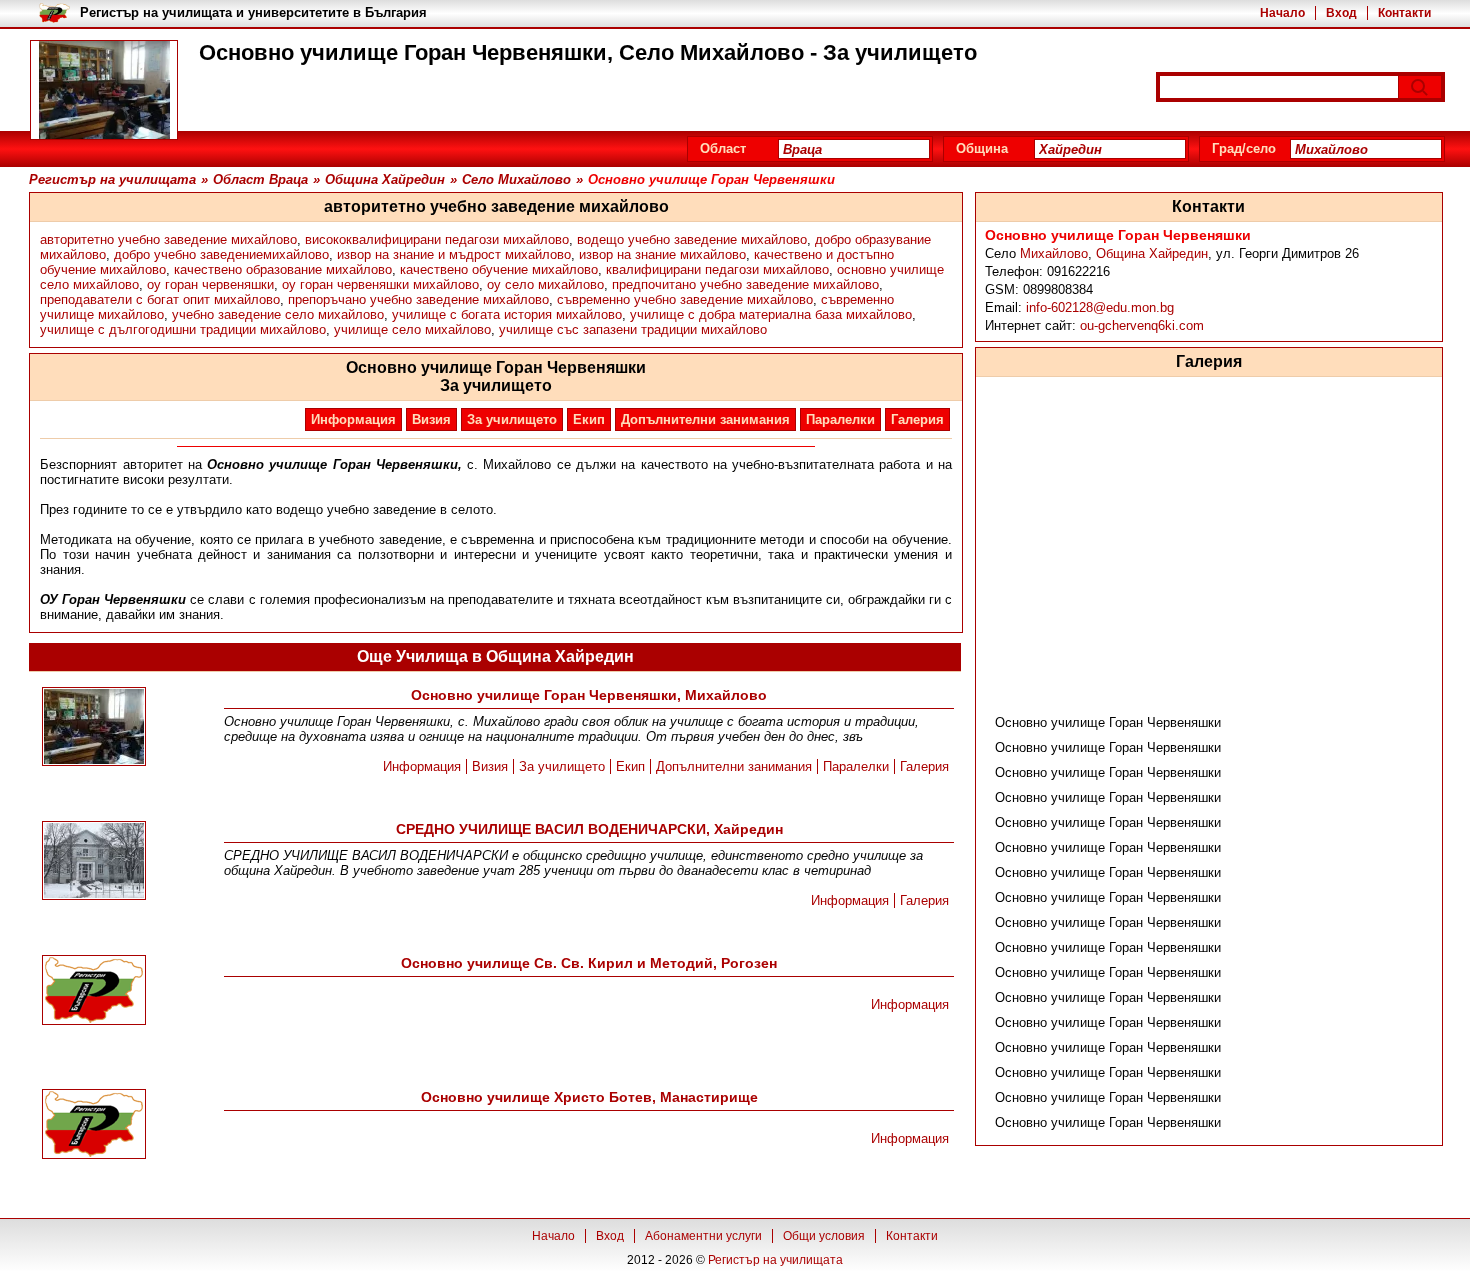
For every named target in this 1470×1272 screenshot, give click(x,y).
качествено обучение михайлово (499, 269)
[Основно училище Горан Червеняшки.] (94, 728)
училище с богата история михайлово (507, 314)
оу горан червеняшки (210, 284)
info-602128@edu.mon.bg (1100, 307)
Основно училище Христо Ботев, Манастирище (589, 1097)
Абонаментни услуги (703, 1236)
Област (723, 148)
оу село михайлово (545, 284)
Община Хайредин (1152, 253)
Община (982, 148)
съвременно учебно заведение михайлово (685, 299)
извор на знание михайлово (662, 254)
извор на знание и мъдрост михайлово (454, 254)
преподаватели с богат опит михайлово (160, 299)
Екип (589, 419)
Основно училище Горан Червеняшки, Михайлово (589, 695)
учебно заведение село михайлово (278, 314)
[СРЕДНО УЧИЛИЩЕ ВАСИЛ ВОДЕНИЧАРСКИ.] (94, 862)
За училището (512, 419)
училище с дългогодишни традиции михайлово (183, 329)
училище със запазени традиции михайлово (633, 329)
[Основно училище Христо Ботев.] (94, 1125)
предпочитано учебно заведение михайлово (745, 284)
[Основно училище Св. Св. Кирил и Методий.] (94, 991)
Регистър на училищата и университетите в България (253, 12)
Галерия (917, 419)
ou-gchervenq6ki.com (1142, 325)
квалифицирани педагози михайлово (717, 269)
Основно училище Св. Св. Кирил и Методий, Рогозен (589, 963)
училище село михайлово (412, 329)
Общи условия (824, 1236)
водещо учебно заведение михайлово (692, 239)
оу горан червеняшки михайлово (380, 284)
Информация (353, 419)
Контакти (1404, 13)
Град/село (1244, 148)
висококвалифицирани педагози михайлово (437, 239)
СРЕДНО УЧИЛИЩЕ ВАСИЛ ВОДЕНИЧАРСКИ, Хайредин (589, 829)
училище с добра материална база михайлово (771, 314)
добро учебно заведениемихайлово (221, 254)
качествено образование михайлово (283, 269)
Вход (1341, 13)
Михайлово (1054, 253)
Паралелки (840, 419)
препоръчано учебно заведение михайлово (418, 299)
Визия (431, 419)
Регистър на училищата (775, 1260)
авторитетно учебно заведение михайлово (168, 239)
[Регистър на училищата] (104, 90)
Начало (1282, 13)
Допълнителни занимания (705, 419)
